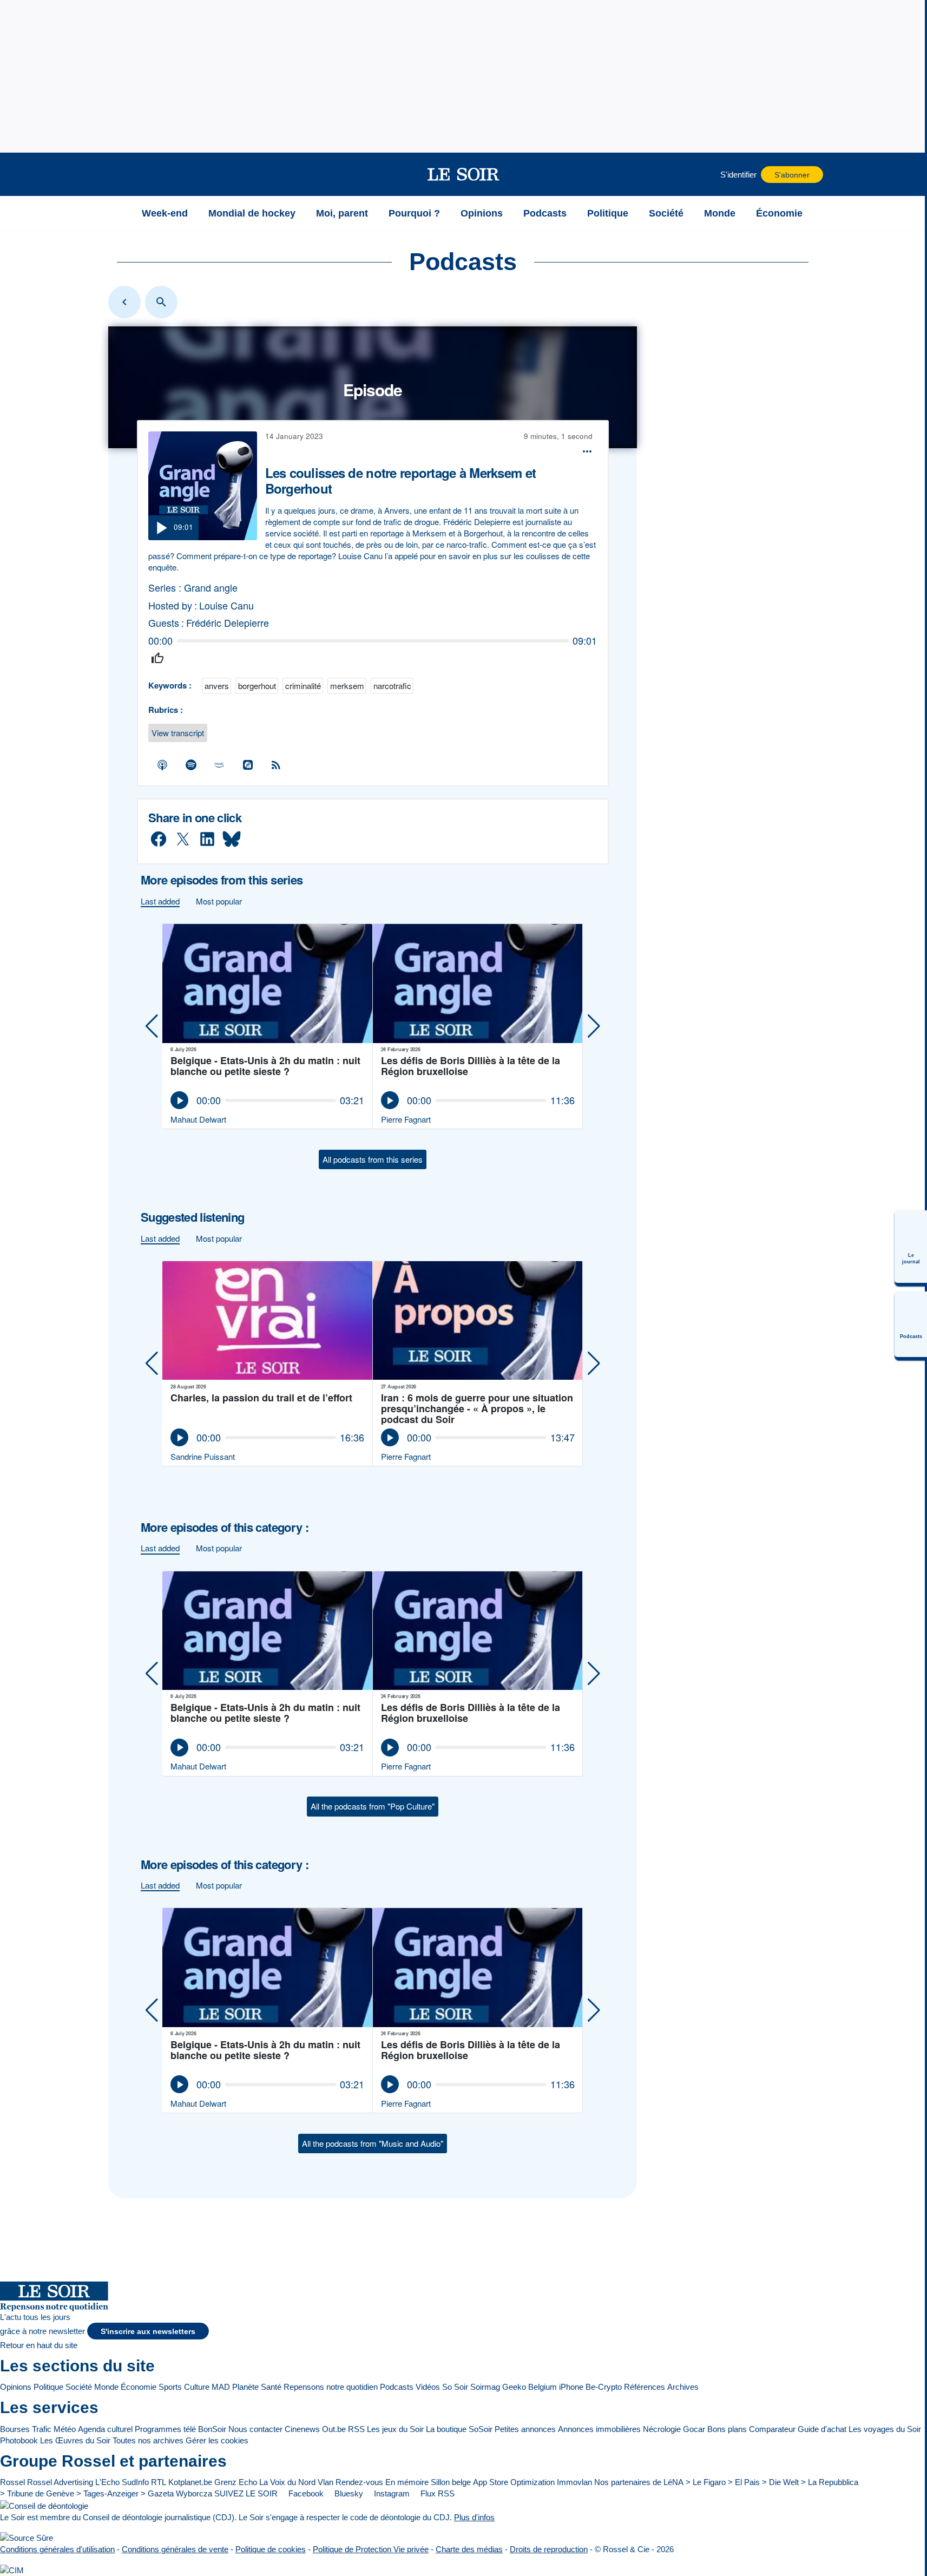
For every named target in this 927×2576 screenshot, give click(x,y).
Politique (48, 2387)
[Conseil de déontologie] (44, 2505)
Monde (106, 2387)
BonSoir (212, 2429)
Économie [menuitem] (779, 213)
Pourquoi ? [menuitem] (414, 213)
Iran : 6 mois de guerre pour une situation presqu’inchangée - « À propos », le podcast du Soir (477, 1408)
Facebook (305, 2493)
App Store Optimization (514, 2482)
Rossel (12, 2482)
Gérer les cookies (217, 2440)
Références (645, 2387)
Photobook (19, 2440)
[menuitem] (911, 1247)
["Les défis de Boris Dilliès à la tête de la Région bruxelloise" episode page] (478, 984)
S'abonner (792, 175)
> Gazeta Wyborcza (176, 2493)
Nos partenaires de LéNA (639, 2482)
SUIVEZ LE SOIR (246, 2493)
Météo (65, 2429)
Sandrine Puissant (203, 1456)
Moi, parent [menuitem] (342, 213)
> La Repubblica (830, 2482)
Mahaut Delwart (198, 1119)
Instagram (391, 2493)
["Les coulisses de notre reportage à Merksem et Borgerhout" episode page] (203, 486)
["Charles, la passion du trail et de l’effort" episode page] (268, 1321)
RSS (356, 2429)
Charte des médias (469, 2549)
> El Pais (744, 2482)
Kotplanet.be (190, 2482)
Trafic (42, 2429)
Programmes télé (165, 2429)
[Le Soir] (463, 174)
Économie (139, 2387)
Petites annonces (525, 2429)
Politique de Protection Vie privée (371, 2549)
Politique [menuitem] (608, 213)
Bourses (15, 2429)
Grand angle (211, 588)
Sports (170, 2387)
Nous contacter (255, 2429)
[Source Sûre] (27, 2538)
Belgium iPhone (556, 2387)
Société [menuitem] (666, 213)
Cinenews (302, 2429)
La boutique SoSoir (459, 2429)
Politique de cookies (271, 2549)
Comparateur (772, 2429)
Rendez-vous (359, 2482)
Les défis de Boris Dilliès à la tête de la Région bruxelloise (471, 1067)
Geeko (514, 2387)
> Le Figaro (706, 2482)
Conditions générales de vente (175, 2549)
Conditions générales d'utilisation (57, 2549)
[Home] (124, 302)
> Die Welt (780, 2482)
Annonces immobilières (599, 2429)
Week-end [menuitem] (165, 213)
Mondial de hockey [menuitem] (252, 213)
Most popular (219, 901)
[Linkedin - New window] (207, 839)
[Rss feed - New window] (277, 765)
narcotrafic (392, 686)
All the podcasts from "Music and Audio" (373, 2143)
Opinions (16, 2387)
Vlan (326, 2482)
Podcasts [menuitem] (545, 213)
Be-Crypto (604, 2387)
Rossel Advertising (60, 2482)
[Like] (157, 658)
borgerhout (257, 686)
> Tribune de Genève (37, 2493)
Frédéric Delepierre (228, 623)
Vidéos (428, 2387)
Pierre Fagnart (406, 1119)
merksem (347, 686)
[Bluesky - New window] (232, 839)
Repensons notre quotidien (331, 2387)
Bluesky (348, 2493)
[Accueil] (118, 213)
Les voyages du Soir (885, 2429)
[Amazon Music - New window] (220, 765)
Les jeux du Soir (395, 2429)
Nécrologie (662, 2429)
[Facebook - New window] (159, 839)
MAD (221, 2387)
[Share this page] (587, 451)
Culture (197, 2387)
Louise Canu (226, 605)
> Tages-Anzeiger (107, 2493)
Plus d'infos (474, 2517)
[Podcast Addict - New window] (248, 765)
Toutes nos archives (148, 2440)
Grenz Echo (236, 2482)
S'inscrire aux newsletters (148, 2332)
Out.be (334, 2429)
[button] (118, 174)
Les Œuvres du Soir (75, 2440)
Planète (245, 2387)
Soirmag (485, 2387)
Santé (271, 2387)
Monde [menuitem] (720, 213)
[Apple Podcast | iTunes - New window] (163, 765)
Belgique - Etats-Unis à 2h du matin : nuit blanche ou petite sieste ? (265, 1067)
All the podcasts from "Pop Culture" (373, 1806)
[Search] (161, 302)
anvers (217, 686)
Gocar (694, 2429)
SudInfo (135, 2482)
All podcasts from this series (373, 1159)
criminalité (303, 686)
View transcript (178, 733)
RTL (159, 2482)
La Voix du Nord (287, 2482)
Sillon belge (451, 2482)
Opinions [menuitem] (482, 213)
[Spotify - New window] (191, 765)
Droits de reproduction (549, 2549)
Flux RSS (436, 2493)
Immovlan (574, 2482)
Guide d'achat (822, 2429)
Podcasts (397, 2387)
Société (79, 2387)
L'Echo (107, 2482)
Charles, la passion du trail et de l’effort (261, 1398)
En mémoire (407, 2482)
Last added (160, 901)
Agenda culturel (105, 2429)
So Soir (455, 2387)
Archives (683, 2387)
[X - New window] (183, 839)
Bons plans (727, 2429)
